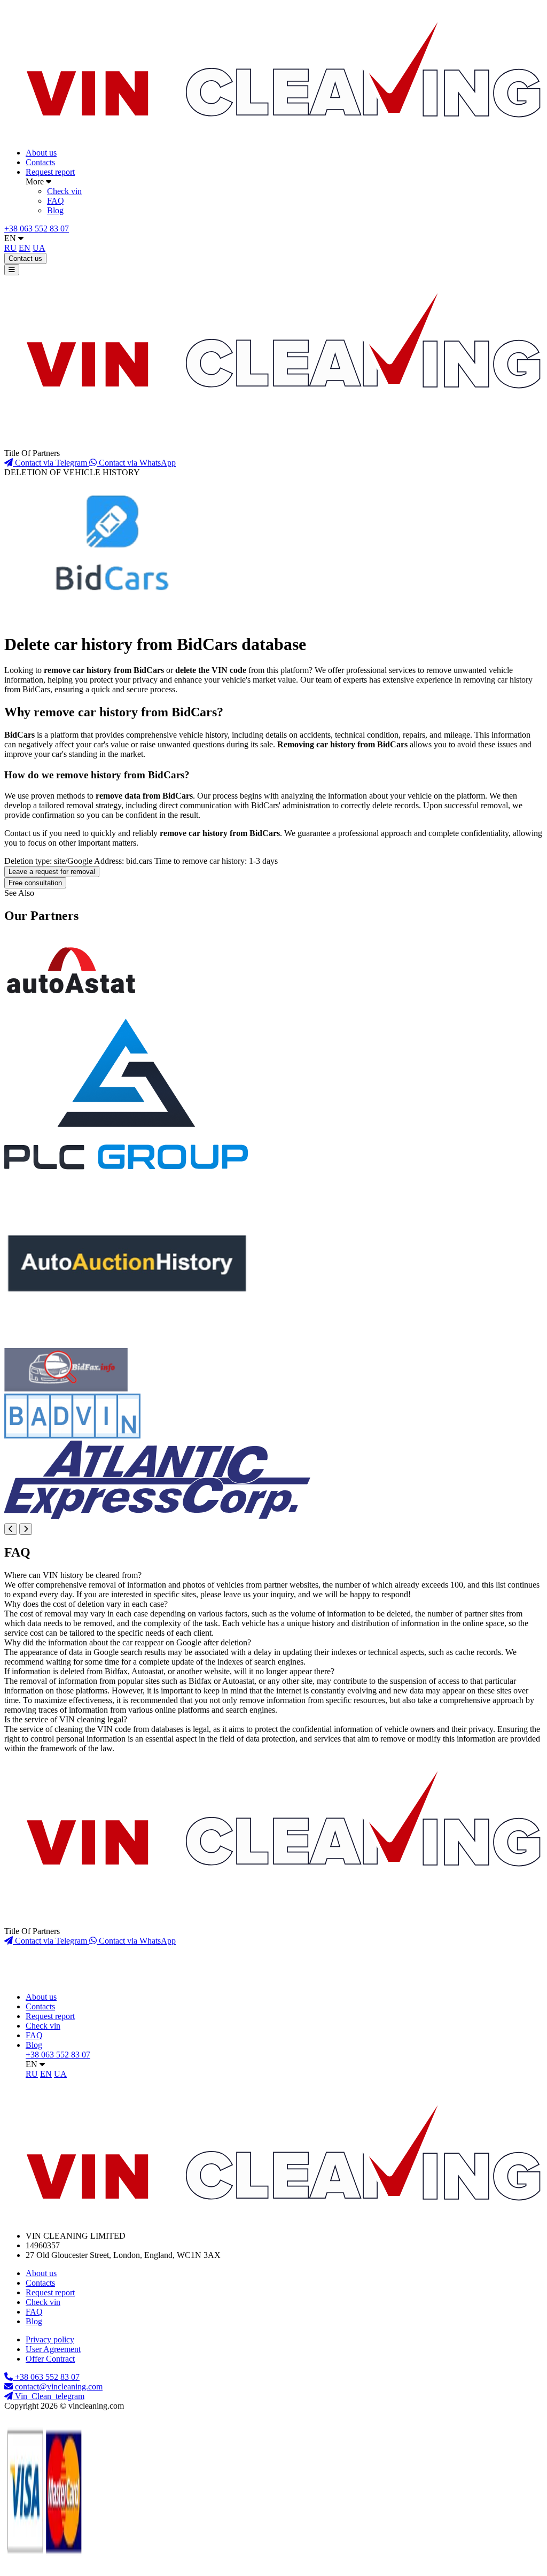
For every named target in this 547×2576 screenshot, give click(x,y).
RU (10, 248)
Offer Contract (50, 2359)
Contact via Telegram (51, 463)
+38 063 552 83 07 (37, 229)
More (36, 181)
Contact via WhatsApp (136, 463)
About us (41, 153)
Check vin (64, 191)
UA (39, 248)
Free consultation (35, 883)
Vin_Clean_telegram (49, 2396)
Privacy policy (50, 2339)
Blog (55, 210)
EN (11, 238)
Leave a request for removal (52, 872)
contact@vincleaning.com (59, 2387)
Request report (50, 172)
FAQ (56, 201)
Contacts (40, 162)
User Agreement (53, 2349)
